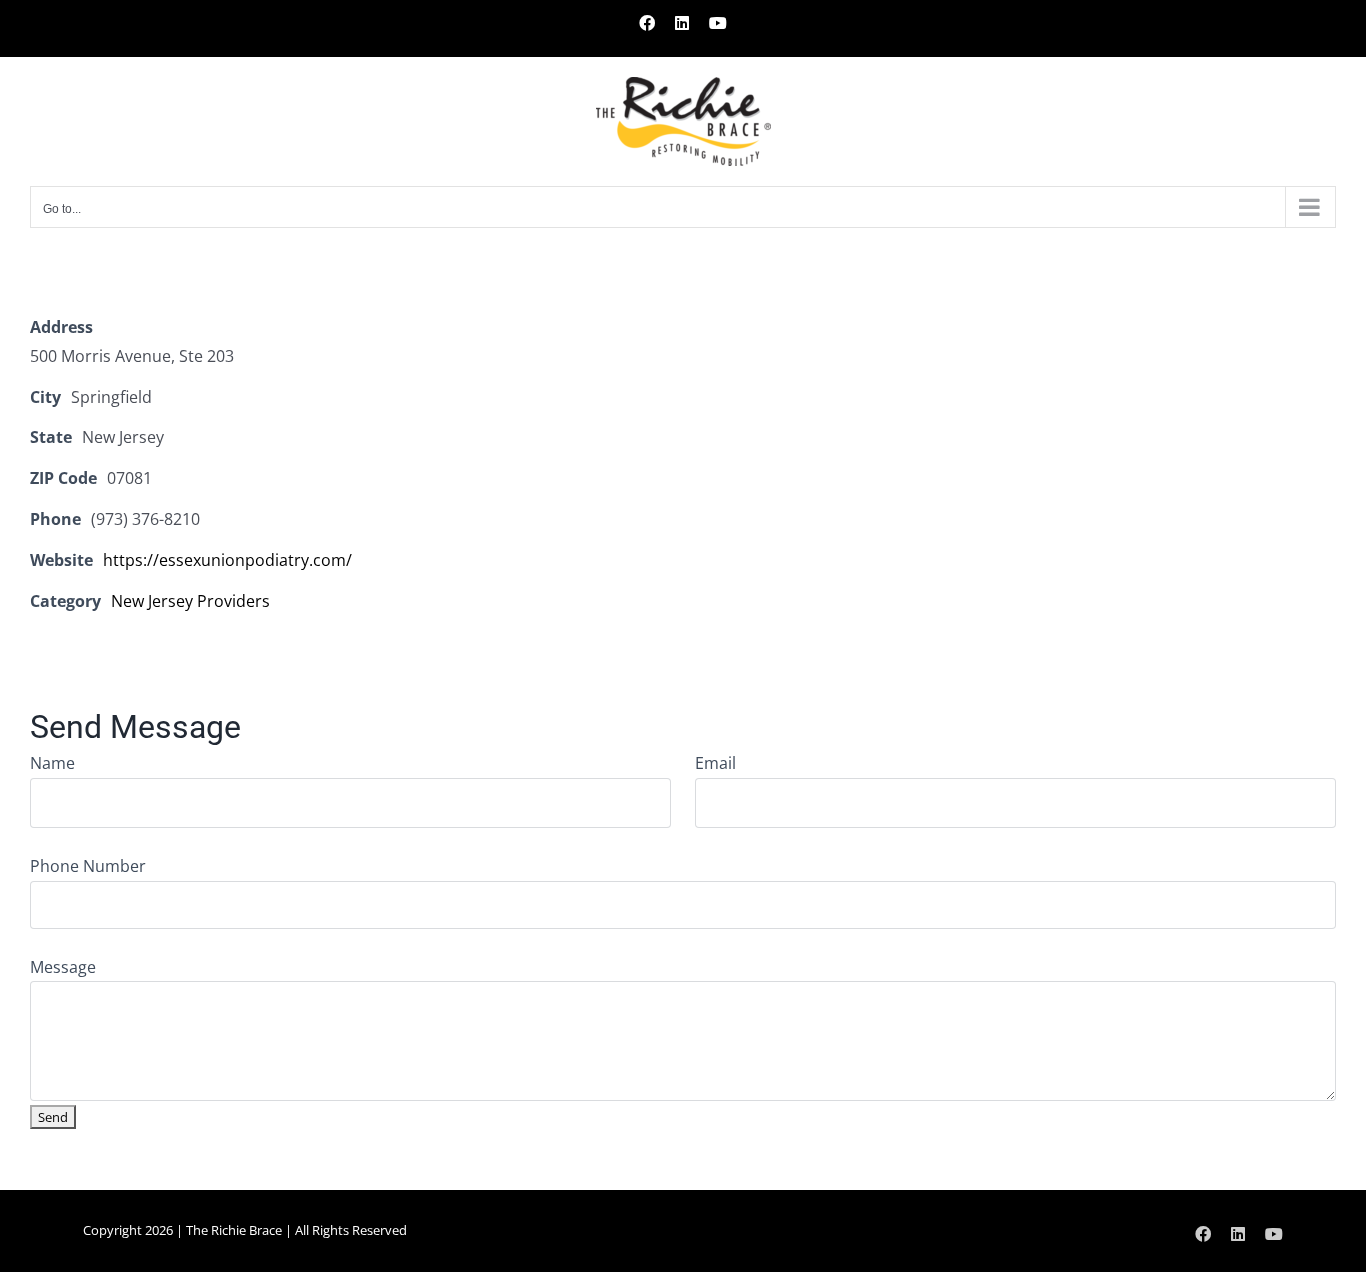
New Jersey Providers (190, 601)
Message (63, 967)
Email (715, 763)
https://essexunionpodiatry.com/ (227, 560)
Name (52, 763)
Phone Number (88, 866)
